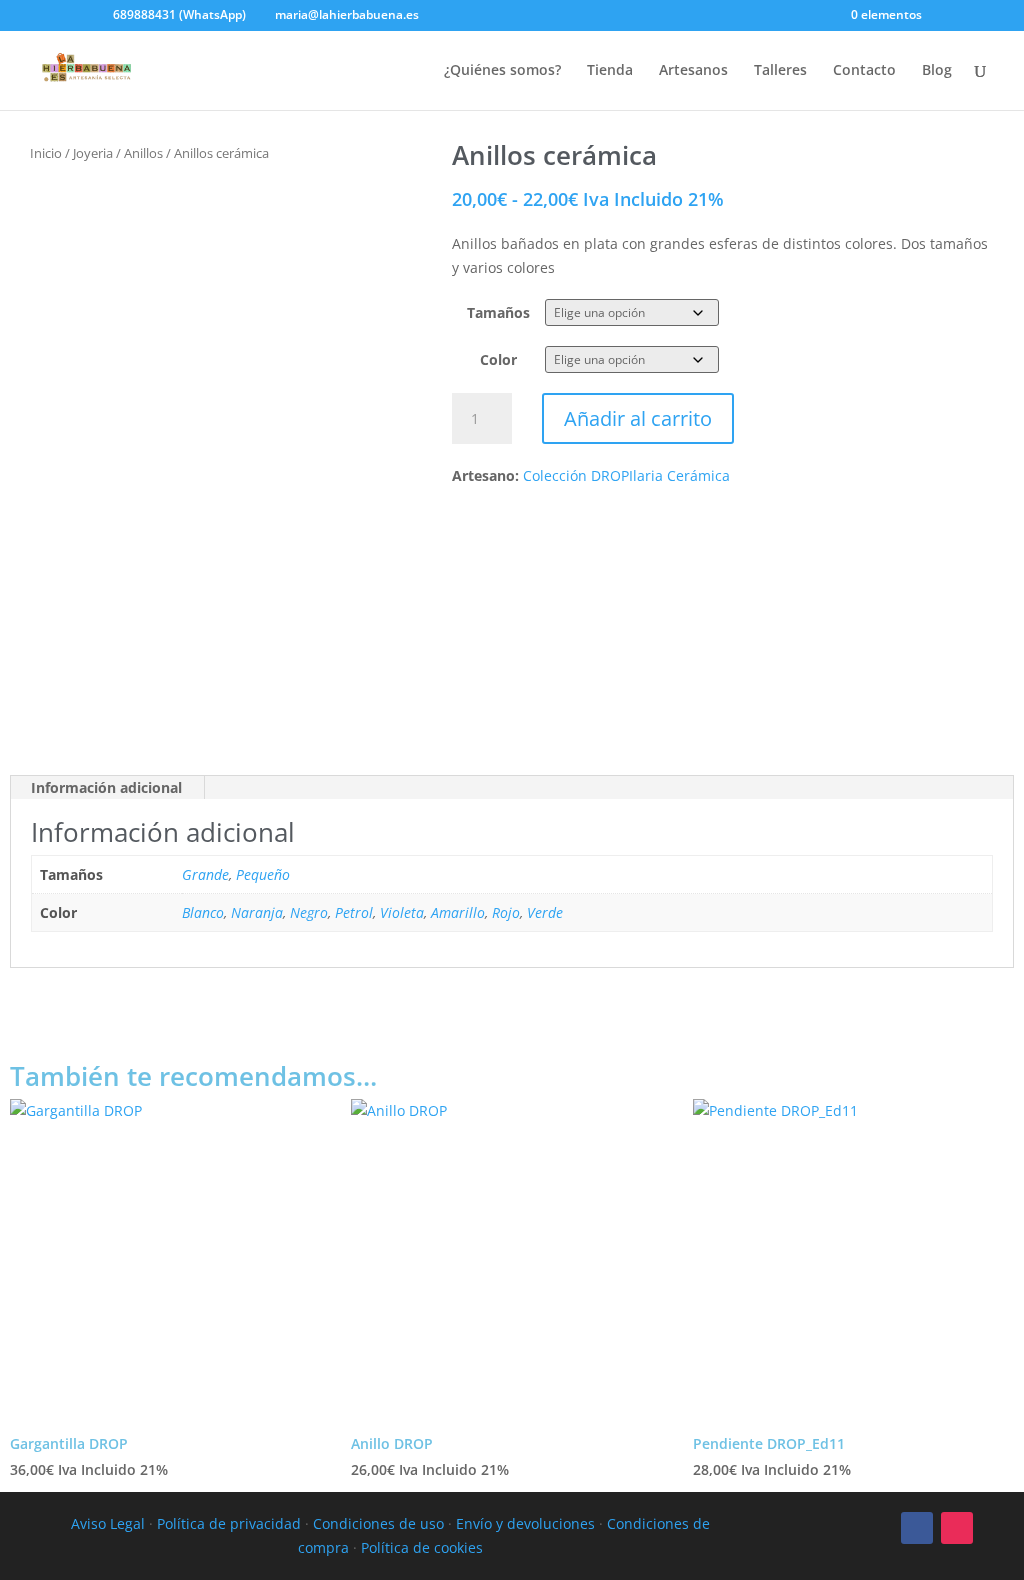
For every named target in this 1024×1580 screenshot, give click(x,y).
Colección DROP (576, 475)
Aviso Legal (108, 1523)
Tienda (610, 71)
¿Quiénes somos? (502, 71)
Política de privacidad (229, 1523)
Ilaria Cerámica (679, 475)
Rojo (506, 912)
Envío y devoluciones (525, 1523)
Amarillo (458, 912)
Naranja (257, 912)
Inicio (46, 153)
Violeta (402, 912)
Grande (205, 874)
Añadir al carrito (638, 418)
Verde (545, 912)
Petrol (354, 912)
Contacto (864, 71)
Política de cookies (422, 1547)
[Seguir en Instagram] (957, 1528)
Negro (309, 912)
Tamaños (498, 312)
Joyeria (93, 153)
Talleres (780, 71)
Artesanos (693, 71)
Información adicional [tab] (106, 787)
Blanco (203, 912)
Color (498, 359)
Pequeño (263, 874)
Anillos (143, 153)
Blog (937, 71)
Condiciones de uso (378, 1523)
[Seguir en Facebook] (917, 1528)
